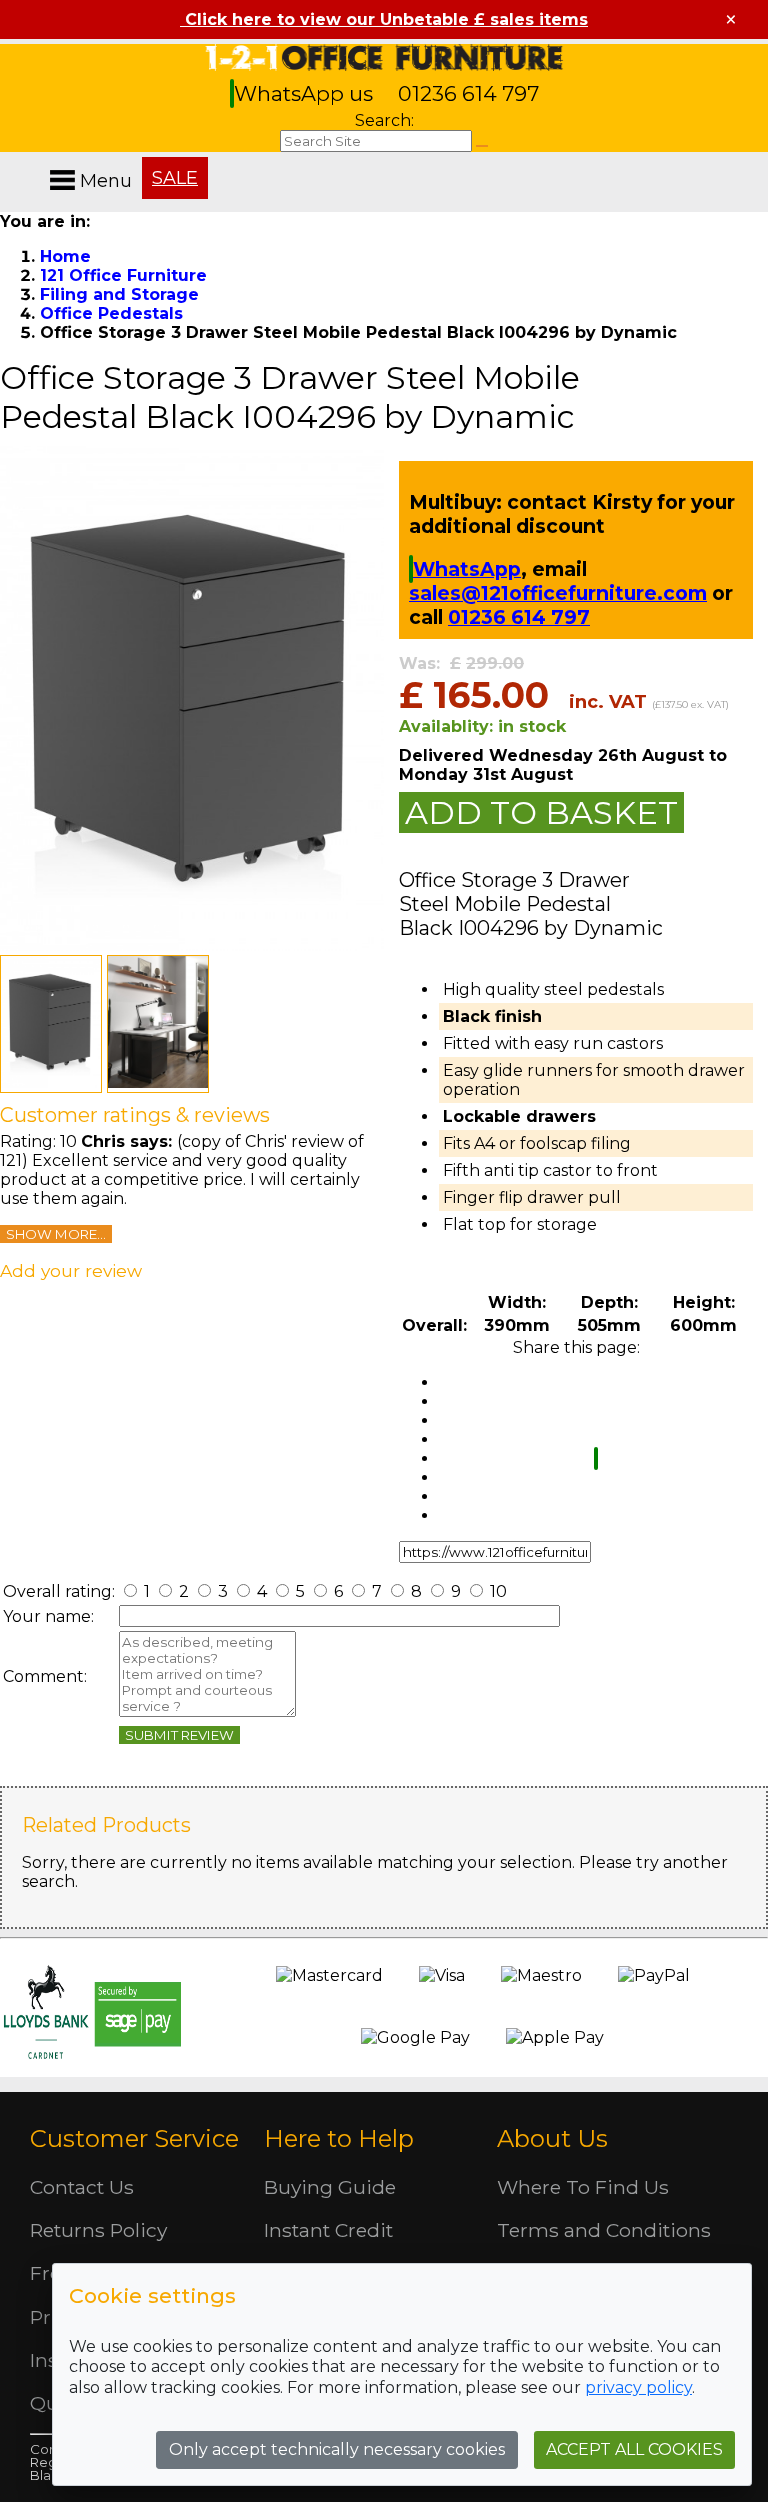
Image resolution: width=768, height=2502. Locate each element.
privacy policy (638, 2387)
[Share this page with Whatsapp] (596, 1458)
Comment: (45, 1676)
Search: (384, 120)
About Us (552, 2138)
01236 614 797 (468, 93)
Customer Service (134, 2138)
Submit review (179, 1735)
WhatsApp (467, 569)
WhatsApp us (306, 93)
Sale (175, 178)
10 (496, 1591)
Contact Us (82, 2187)
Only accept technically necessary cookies (337, 2449)
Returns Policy (98, 2230)
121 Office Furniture (384, 57)
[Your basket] (763, 160)
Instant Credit (328, 2230)
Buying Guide (330, 2187)
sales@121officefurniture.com (558, 593)
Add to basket (541, 812)
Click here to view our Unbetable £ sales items (384, 19)
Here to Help (339, 2138)
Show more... (56, 1234)
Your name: (48, 1616)
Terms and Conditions (604, 2230)
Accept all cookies (634, 2449)
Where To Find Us (583, 2187)
